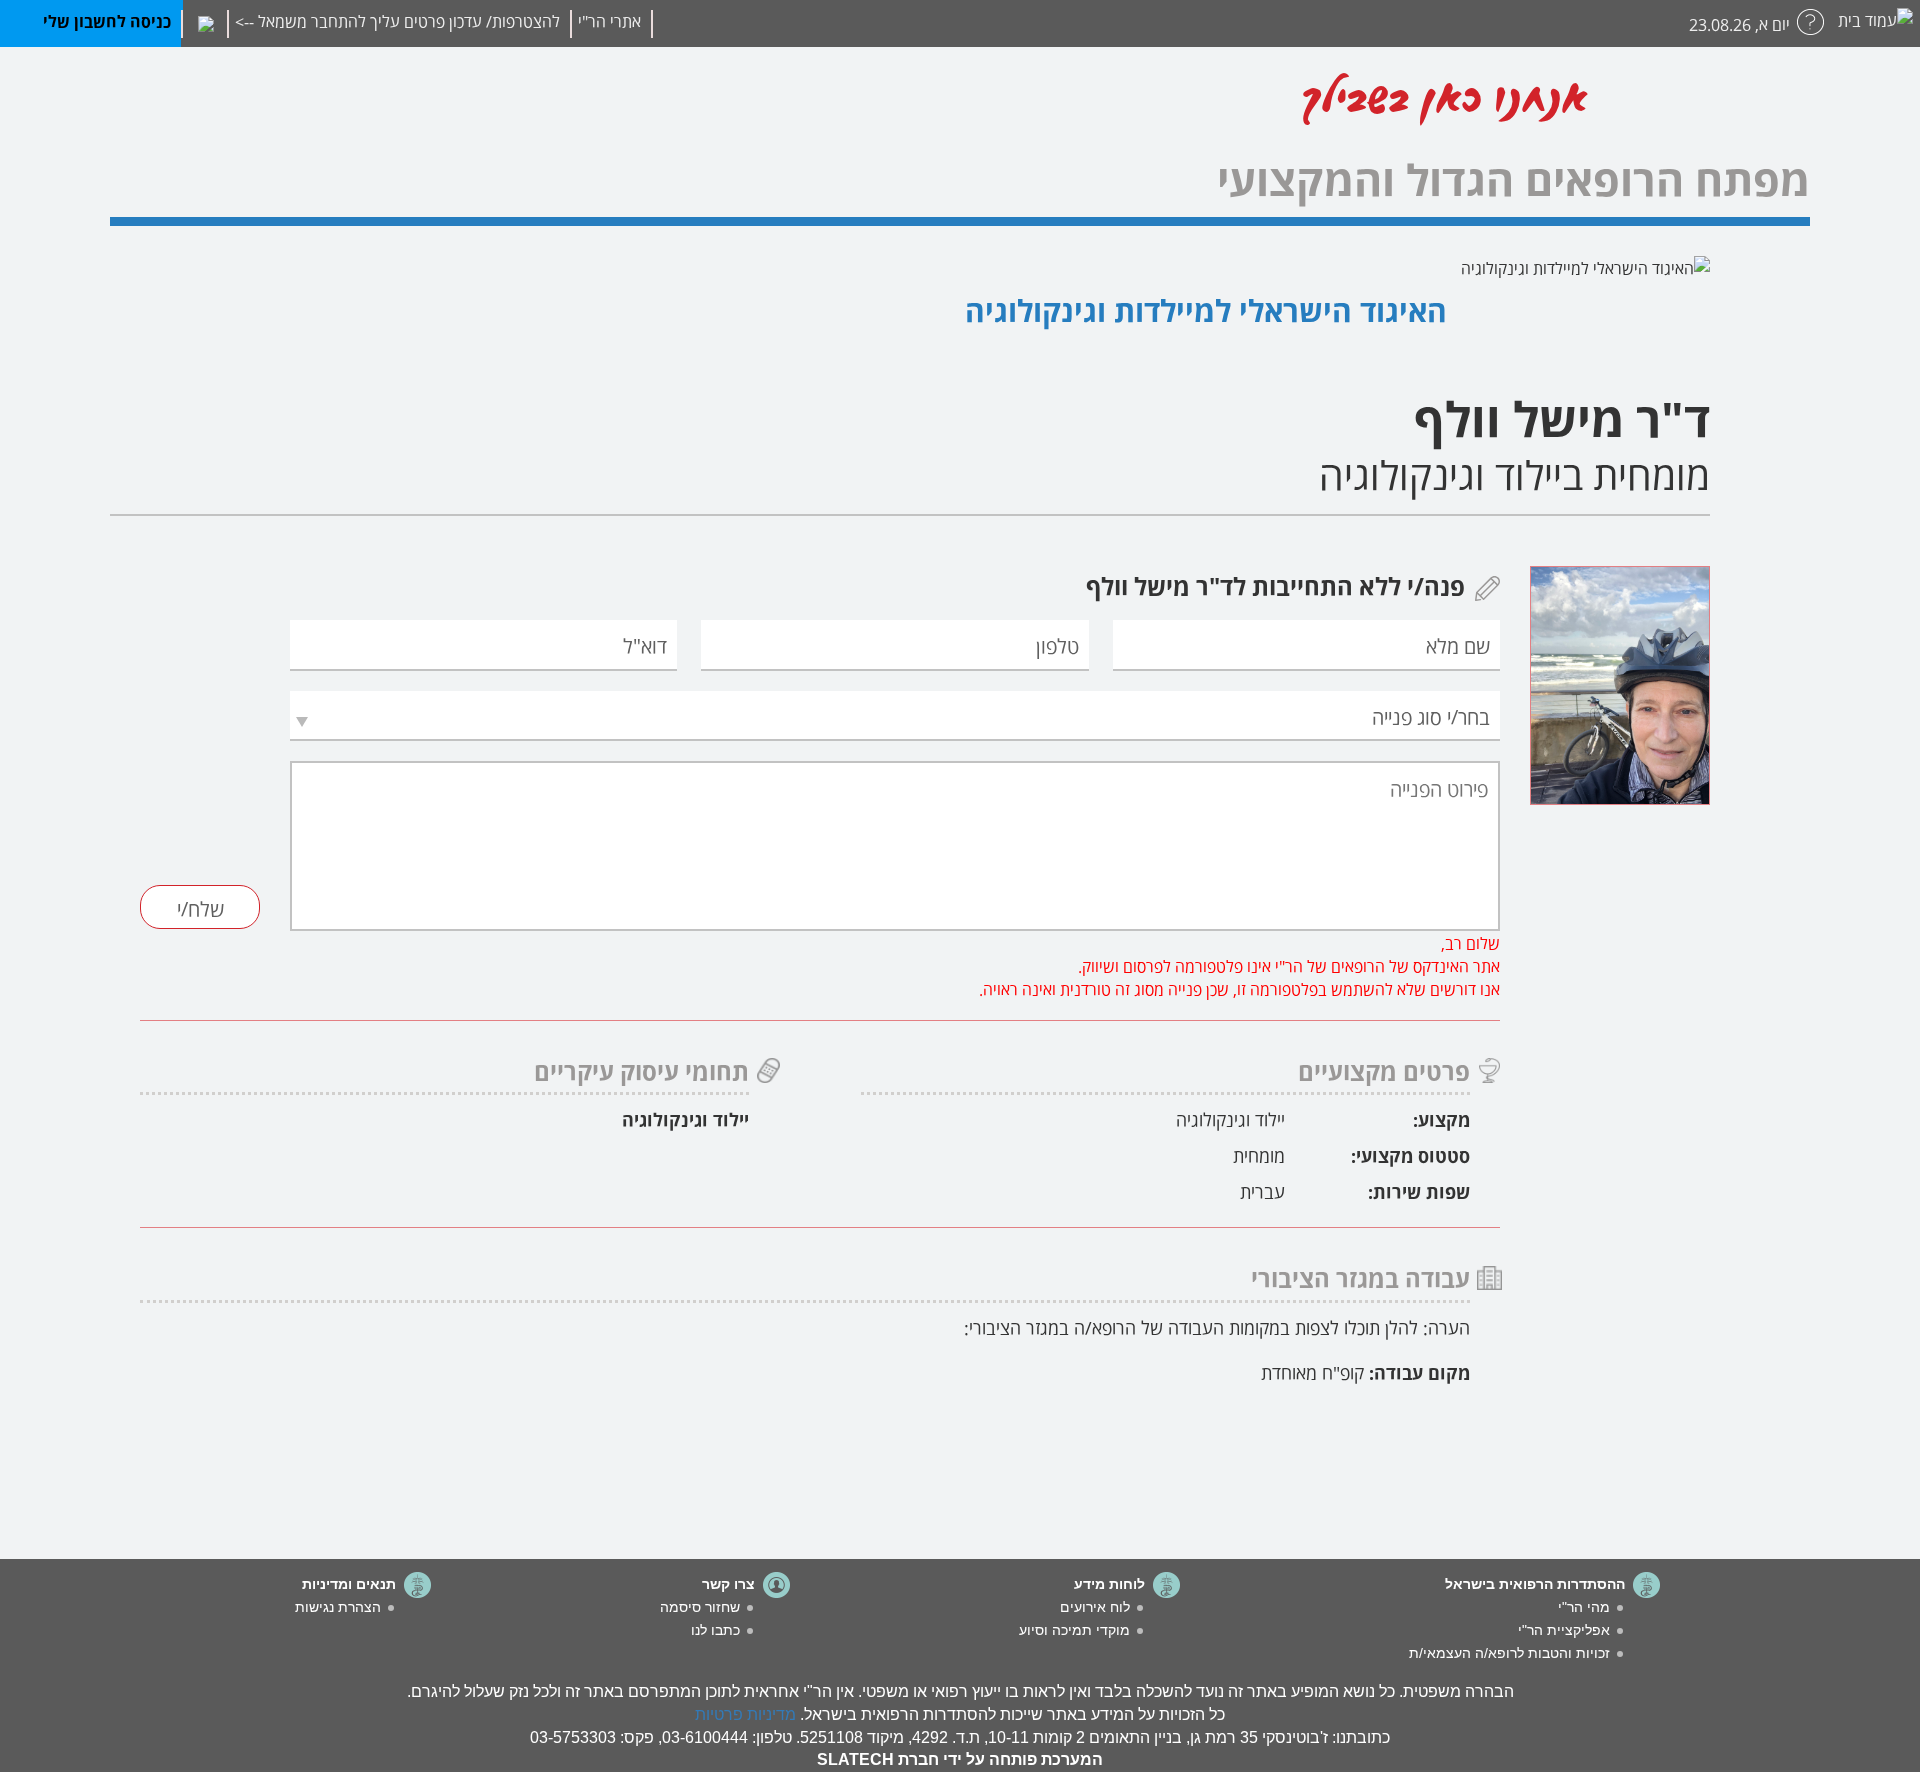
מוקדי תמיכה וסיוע (1074, 1630)
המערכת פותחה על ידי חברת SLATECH (960, 1759)
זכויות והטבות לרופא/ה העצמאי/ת (1509, 1653)
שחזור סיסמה (700, 1607)
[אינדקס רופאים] (1731, 106)
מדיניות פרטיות (745, 1714)
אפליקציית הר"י (1564, 1630)
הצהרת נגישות (338, 1607)
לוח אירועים (1095, 1607)
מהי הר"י (1584, 1607)
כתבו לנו (715, 1630)
